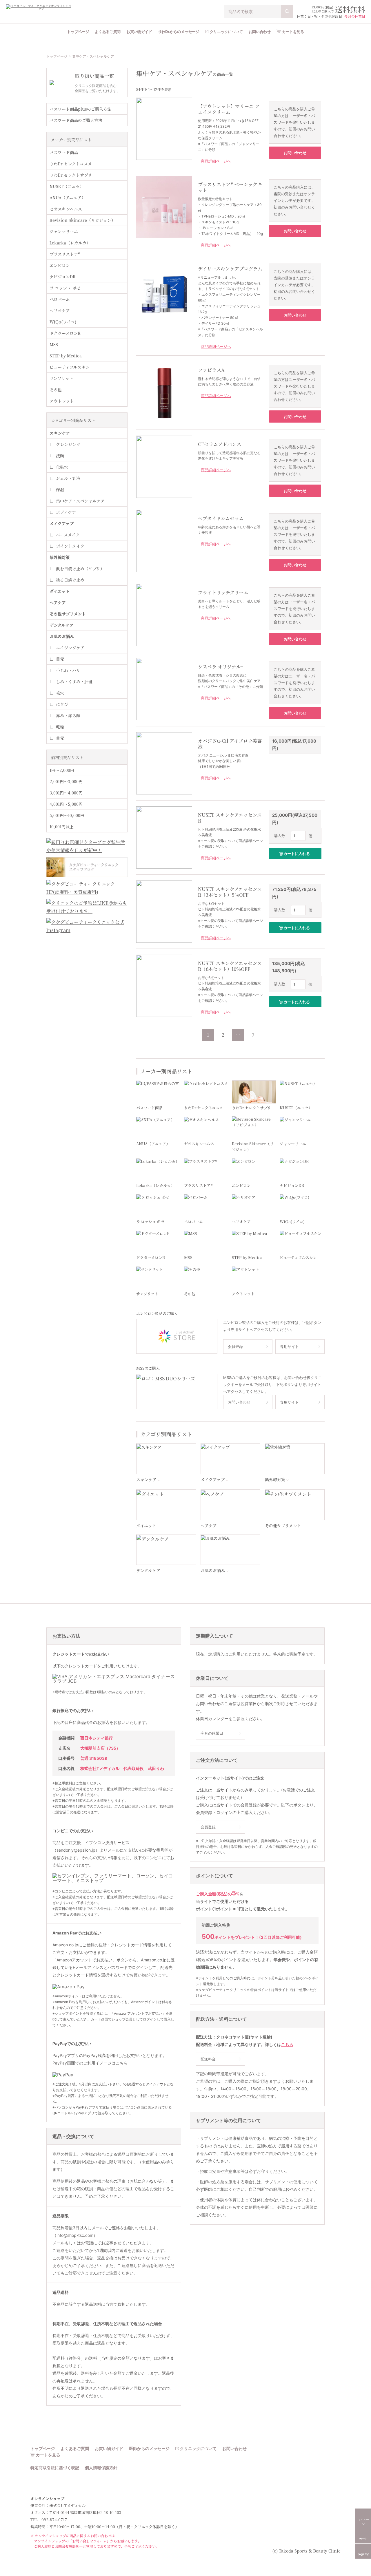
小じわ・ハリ (68, 670)
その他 (56, 390)
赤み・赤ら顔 (68, 715)
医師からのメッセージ (149, 2449)
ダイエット (60, 591)
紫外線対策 (60, 557)
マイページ (363, 2522)
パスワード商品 (64, 152)
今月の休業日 (355, 16)
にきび (62, 704)
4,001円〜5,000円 (66, 804)
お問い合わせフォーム (89, 2541)
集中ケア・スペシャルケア (80, 501)
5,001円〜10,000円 (67, 815)
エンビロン (60, 265)
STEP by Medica (66, 356)
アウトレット (62, 401)
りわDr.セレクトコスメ (71, 164)
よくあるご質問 (108, 32)
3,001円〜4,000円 (66, 793)
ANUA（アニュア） (68, 198)
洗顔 (60, 456)
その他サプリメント (68, 614)
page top (363, 2554)
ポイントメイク (70, 546)
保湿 (60, 489)
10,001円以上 (62, 827)
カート (363, 2539)
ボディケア (66, 512)
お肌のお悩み (62, 636)
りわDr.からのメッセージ (179, 32)
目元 (60, 659)
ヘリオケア (60, 310)
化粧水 (62, 467)
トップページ (78, 32)
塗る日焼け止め (70, 580)
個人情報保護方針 (101, 2468)
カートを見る (293, 32)
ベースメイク (68, 535)
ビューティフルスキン (70, 367)
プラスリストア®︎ (65, 254)
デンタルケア (62, 625)
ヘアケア (58, 602)
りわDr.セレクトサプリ (71, 175)
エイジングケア (70, 648)
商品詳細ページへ (216, 161)
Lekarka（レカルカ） (70, 243)
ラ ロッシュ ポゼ (65, 288)
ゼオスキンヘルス (66, 209)
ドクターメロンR (65, 333)
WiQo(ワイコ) (63, 322)
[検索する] (287, 12)
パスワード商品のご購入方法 (76, 120)
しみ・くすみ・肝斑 (74, 682)
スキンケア (60, 433)
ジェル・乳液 (68, 478)
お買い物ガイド (139, 32)
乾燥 (60, 727)
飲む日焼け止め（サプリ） (80, 569)
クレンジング (68, 444)
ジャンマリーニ (64, 231)
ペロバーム (60, 299)
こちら (122, 2063)
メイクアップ (62, 523)
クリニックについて (226, 32)
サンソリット (61, 378)
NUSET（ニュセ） (67, 186)
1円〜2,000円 (62, 770)
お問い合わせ (260, 32)
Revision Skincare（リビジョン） (82, 220)
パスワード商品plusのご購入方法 (80, 109)
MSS (54, 344)
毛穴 (60, 693)
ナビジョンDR (63, 277)
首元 (60, 738)
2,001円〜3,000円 (66, 781)
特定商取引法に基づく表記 (55, 2468)
